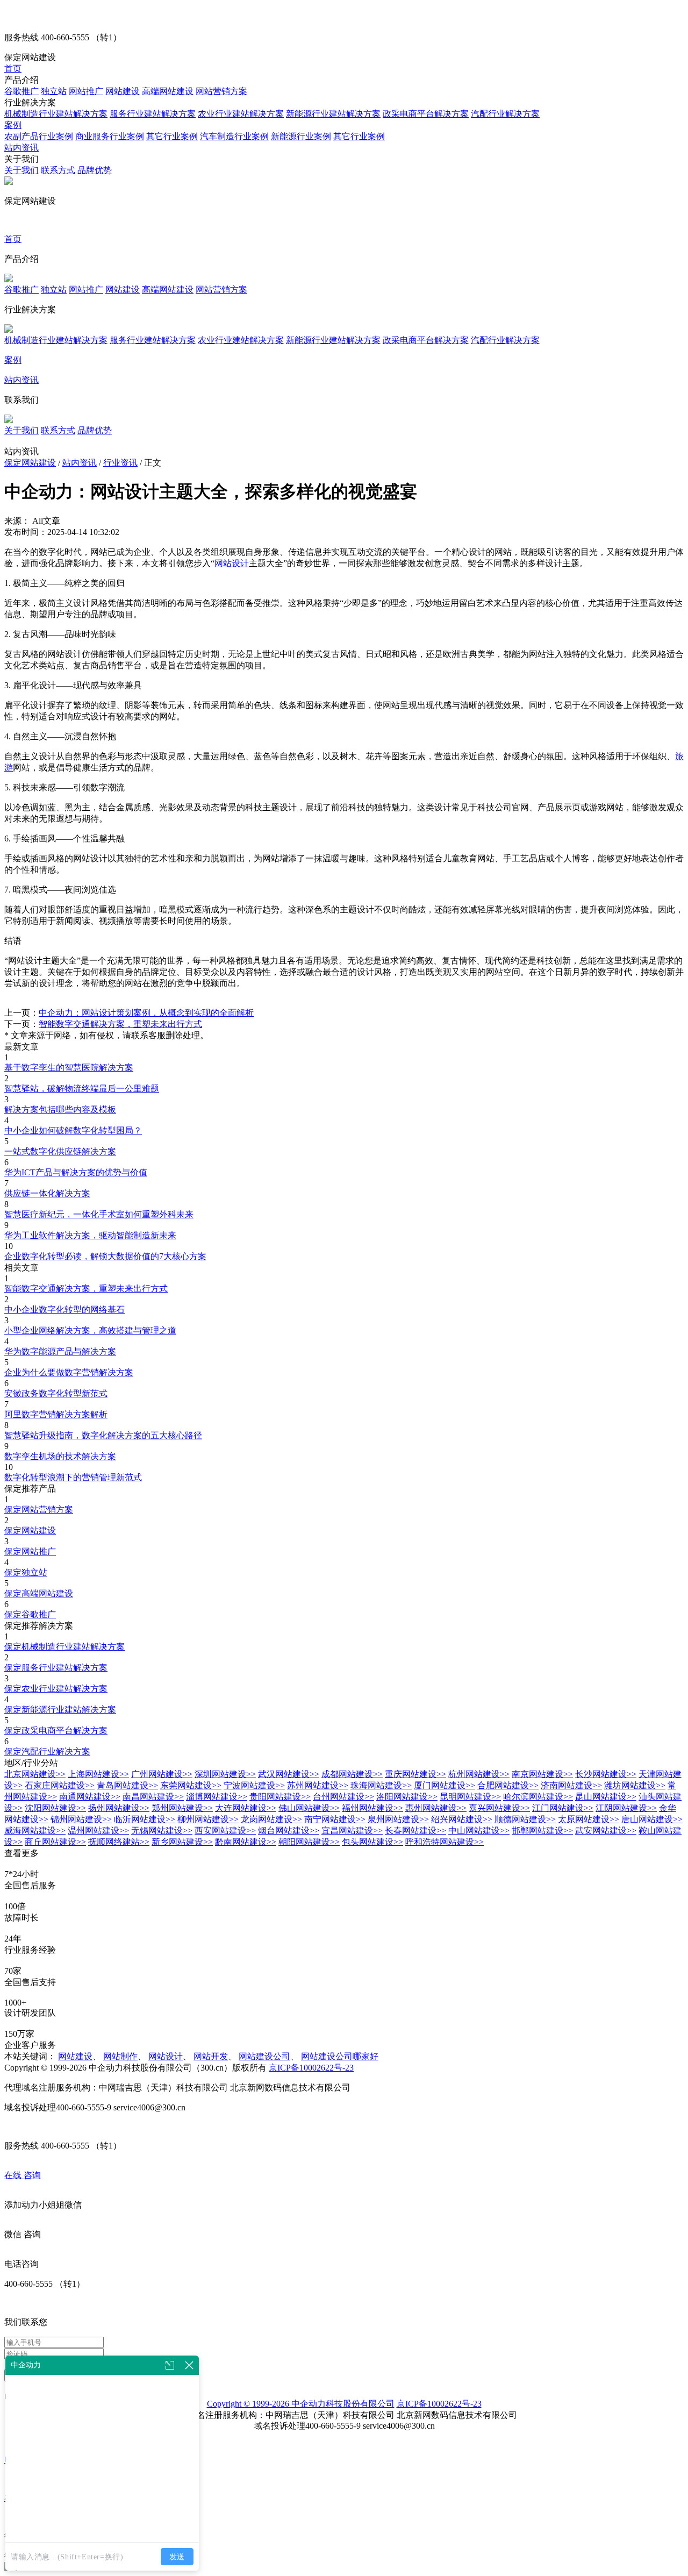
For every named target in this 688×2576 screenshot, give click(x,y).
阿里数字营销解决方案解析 (56, 1414)
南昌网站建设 (153, 1797)
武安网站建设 (606, 1831)
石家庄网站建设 (60, 1785)
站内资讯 (21, 148)
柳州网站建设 (208, 1819)
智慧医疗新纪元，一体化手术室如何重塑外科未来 (99, 1214)
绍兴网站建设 (462, 1819)
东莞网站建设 (191, 1785)
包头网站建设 (372, 1842)
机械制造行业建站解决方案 (56, 114)
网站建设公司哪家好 (340, 2056)
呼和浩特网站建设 (445, 1842)
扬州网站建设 (119, 1808)
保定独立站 (26, 1572)
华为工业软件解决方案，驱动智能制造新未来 (90, 1235)
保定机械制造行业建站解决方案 (64, 1647)
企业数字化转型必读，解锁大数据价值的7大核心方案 (105, 1256)
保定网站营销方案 (39, 1510)
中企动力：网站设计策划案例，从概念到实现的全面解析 (146, 1013)
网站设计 (232, 563)
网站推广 (86, 91)
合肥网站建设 (508, 1785)
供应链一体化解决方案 (47, 1193)
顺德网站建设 (525, 1819)
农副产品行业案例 (39, 136)
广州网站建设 (162, 1774)
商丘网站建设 (55, 1842)
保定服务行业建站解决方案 (56, 1668)
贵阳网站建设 (280, 1797)
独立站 (54, 91)
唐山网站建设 (652, 1819)
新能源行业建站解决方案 (333, 114)
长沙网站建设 (606, 1774)
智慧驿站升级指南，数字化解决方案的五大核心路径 (103, 1435)
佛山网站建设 (309, 1808)
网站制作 (120, 2056)
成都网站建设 (352, 1774)
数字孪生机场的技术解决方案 (60, 1456)
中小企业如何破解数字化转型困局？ (73, 1130)
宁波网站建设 (254, 1785)
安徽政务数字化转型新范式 (56, 1393)
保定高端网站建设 (39, 1593)
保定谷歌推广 (30, 1614)
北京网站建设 (35, 1774)
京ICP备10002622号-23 (311, 2068)
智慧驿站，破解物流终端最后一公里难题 (82, 1089)
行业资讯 (120, 463)
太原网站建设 (589, 1819)
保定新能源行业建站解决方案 (60, 1710)
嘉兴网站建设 (499, 1808)
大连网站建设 (246, 1808)
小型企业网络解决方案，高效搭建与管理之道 (90, 1330)
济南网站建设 (571, 1785)
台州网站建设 (343, 1797)
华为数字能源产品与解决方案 (60, 1351)
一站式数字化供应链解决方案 (60, 1151)
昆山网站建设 (606, 1797)
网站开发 (211, 2056)
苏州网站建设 (318, 1785)
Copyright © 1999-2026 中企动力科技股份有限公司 (301, 2404)
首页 (13, 69)
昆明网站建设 (470, 1797)
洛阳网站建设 (407, 1797)
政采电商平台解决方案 (426, 114)
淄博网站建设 (217, 1797)
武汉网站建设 (289, 1774)
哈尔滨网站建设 (538, 1797)
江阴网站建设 (626, 1808)
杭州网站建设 (479, 1774)
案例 (13, 125)
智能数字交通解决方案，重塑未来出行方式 (120, 1024)
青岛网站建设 (127, 1785)
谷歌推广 (21, 91)
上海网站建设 (98, 1774)
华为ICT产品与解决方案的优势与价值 (76, 1172)
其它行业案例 (172, 136)
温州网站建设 (98, 1831)
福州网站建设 (372, 1808)
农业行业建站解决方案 (241, 114)
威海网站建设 (35, 1831)
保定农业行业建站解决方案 (56, 1689)
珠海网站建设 (381, 1785)
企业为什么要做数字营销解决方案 (69, 1372)
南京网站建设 (542, 1774)
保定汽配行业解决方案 (47, 1751)
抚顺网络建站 (119, 1842)
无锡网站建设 (162, 1831)
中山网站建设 (479, 1831)
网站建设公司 (264, 2056)
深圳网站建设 (225, 1774)
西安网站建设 (225, 1831)
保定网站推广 (30, 1551)
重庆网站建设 (415, 1774)
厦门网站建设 (445, 1785)
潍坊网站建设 (635, 1785)
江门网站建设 (563, 1808)
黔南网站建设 (246, 1842)
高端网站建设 (168, 91)
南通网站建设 (90, 1797)
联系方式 (58, 170)
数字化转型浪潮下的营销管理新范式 (73, 1477)
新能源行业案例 (301, 136)
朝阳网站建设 (309, 1842)
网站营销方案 (221, 91)
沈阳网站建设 (55, 1808)
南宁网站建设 (335, 1819)
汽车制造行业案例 (234, 136)
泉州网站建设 (398, 1819)
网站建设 (123, 91)
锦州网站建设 (81, 1819)
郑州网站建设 (182, 1808)
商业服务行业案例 (110, 136)
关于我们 (21, 170)
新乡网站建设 (182, 1842)
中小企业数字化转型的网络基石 (64, 1310)
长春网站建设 (415, 1831)
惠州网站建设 (436, 1808)
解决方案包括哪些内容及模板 (60, 1109)
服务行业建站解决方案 (153, 114)
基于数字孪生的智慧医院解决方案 (69, 1068)
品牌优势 (95, 170)
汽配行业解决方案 (505, 114)
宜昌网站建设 (352, 1831)
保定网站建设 (30, 463)
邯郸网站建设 (542, 1831)
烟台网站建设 (289, 1831)
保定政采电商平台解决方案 (56, 1731)
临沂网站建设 (145, 1819)
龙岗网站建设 (271, 1819)
